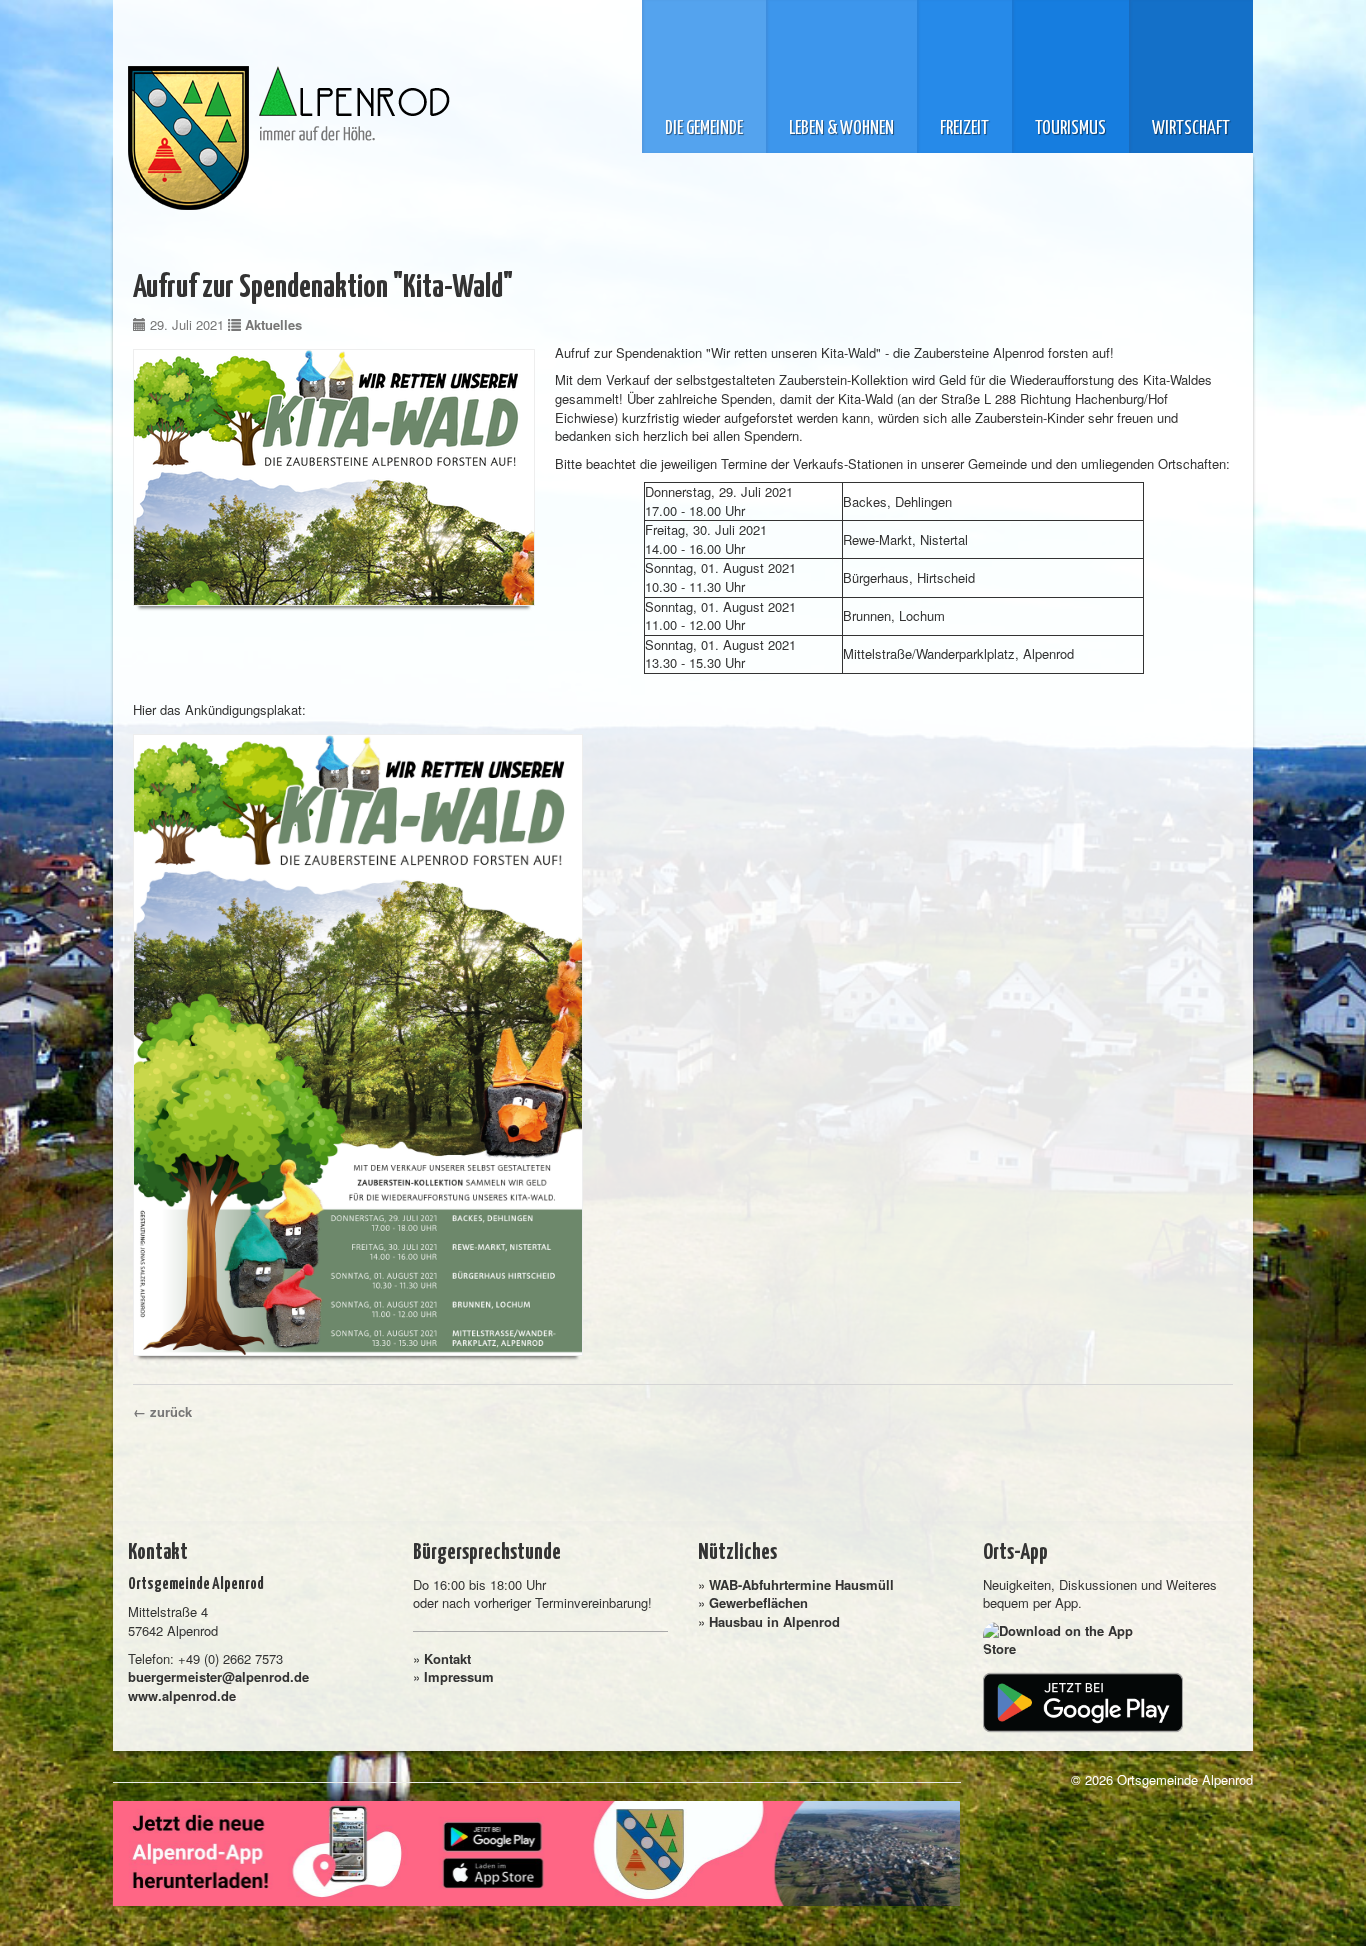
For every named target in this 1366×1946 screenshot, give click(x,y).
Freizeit (964, 129)
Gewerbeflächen (758, 1602)
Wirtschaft (1191, 129)
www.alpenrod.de (182, 1695)
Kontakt (447, 1658)
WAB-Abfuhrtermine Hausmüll (801, 1584)
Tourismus (1070, 129)
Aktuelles (273, 324)
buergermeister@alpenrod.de (218, 1676)
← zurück (162, 1411)
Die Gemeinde (704, 129)
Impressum (459, 1676)
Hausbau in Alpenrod (774, 1621)
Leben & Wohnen (841, 129)
